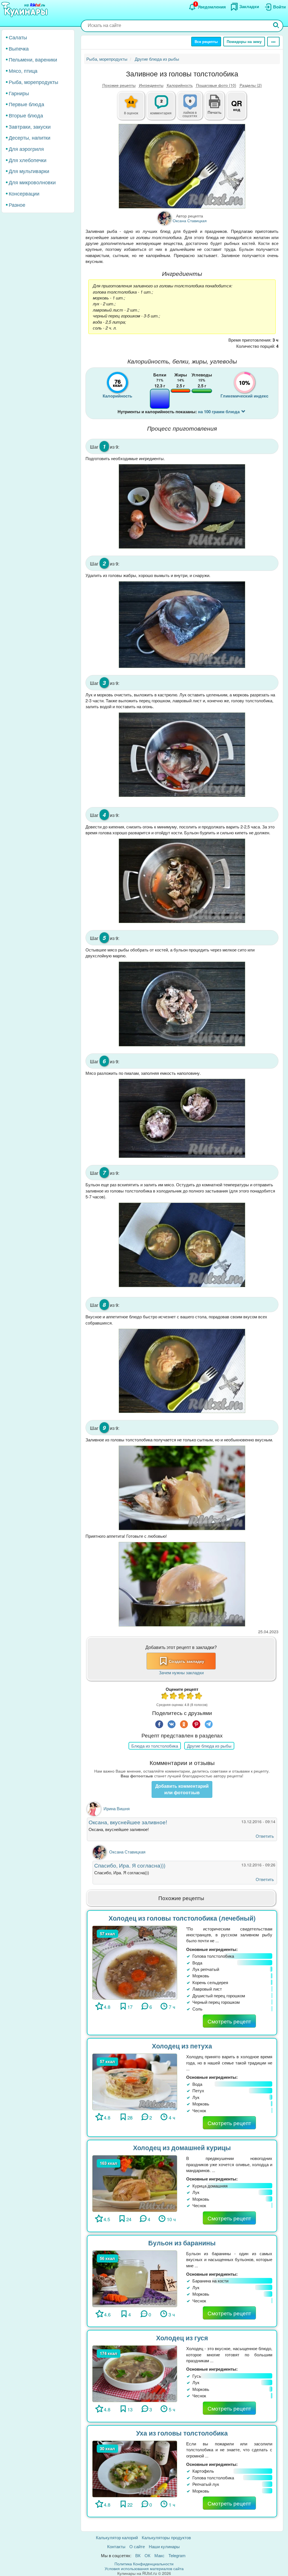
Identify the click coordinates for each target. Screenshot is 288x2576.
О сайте (137, 2546)
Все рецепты (206, 41)
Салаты (18, 37)
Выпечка (19, 48)
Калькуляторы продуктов (166, 2537)
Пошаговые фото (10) (216, 85)
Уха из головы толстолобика (182, 2433)
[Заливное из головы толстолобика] (182, 166)
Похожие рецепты (119, 85)
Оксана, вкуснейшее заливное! (129, 1822)
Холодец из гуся (182, 2338)
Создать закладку (186, 1661)
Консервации (24, 193)
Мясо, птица (23, 71)
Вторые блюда (26, 115)
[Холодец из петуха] (135, 2081)
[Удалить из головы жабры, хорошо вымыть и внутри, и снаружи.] (182, 625)
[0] (193, 109)
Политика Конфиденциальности (144, 2564)
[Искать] (276, 26)
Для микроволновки (32, 182)
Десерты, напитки (30, 137)
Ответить (265, 1836)
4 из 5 (190, 1697)
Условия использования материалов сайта (144, 2568)
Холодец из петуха (182, 2046)
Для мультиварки (29, 171)
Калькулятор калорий (117, 2537)
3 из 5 (182, 1697)
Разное (17, 205)
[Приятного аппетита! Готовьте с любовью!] (182, 1584)
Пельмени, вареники (33, 59)
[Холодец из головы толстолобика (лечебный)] (135, 1962)
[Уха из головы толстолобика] (135, 2468)
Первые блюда (26, 104)
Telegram (177, 2555)
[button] (215, 112)
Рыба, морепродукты (33, 82)
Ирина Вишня (117, 1808)
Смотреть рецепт (229, 2021)
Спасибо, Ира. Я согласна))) (130, 1865)
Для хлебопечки (28, 160)
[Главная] (25, 10)
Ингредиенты (151, 85)
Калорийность (180, 85)
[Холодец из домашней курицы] (135, 2183)
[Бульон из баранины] (135, 2278)
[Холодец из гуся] (135, 2373)
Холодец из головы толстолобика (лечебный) (182, 1918)
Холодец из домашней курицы (182, 2147)
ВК (138, 2555)
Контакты (116, 2546)
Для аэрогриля (26, 149)
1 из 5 (165, 1697)
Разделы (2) (251, 85)
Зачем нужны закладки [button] (181, 1672)
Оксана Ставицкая (127, 1852)
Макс (159, 2555)
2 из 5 (174, 1697)
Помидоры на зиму (244, 41)
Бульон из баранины (182, 2243)
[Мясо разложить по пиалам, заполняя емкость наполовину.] (182, 1118)
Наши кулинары (164, 2546)
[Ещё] (273, 42)
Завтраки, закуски (30, 126)
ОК (148, 2555)
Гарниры (19, 93)
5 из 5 (199, 1697)
